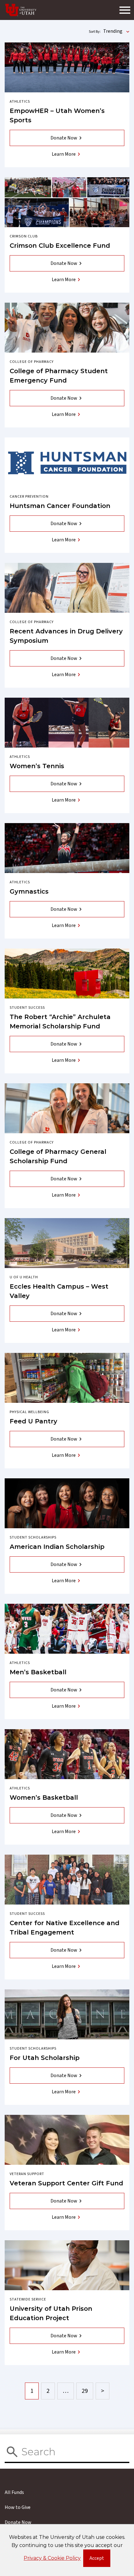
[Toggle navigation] (125, 10)
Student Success (27, 1008)
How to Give (18, 2507)
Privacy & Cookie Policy (52, 2558)
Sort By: (95, 32)
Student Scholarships (33, 1537)
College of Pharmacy (32, 362)
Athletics (20, 102)
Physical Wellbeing (29, 1412)
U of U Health (24, 1277)
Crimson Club (24, 236)
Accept (100, 2560)
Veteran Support (27, 2174)
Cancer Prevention (29, 497)
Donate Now (64, 138)
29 (85, 2391)
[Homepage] (21, 10)
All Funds (14, 2492)
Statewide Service (28, 2299)
